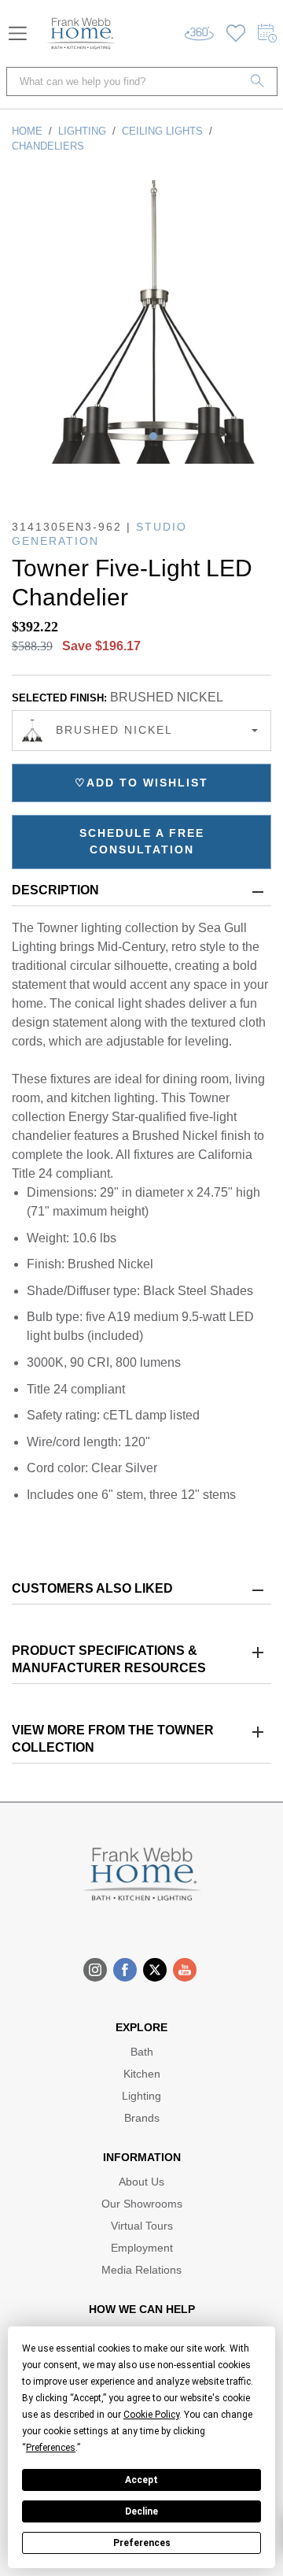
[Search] (258, 81)
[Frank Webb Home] (81, 33)
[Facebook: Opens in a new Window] (125, 1970)
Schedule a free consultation (142, 841)
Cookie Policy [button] (151, 2415)
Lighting (82, 131)
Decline (141, 2511)
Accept (141, 2480)
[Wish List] (236, 33)
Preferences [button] (51, 2448)
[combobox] (141, 731)
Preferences (142, 2543)
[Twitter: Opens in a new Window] (155, 1970)
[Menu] (18, 33)
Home (27, 131)
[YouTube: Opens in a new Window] (185, 1970)
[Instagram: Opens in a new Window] (95, 1970)
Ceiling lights (162, 131)
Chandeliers (48, 146)
